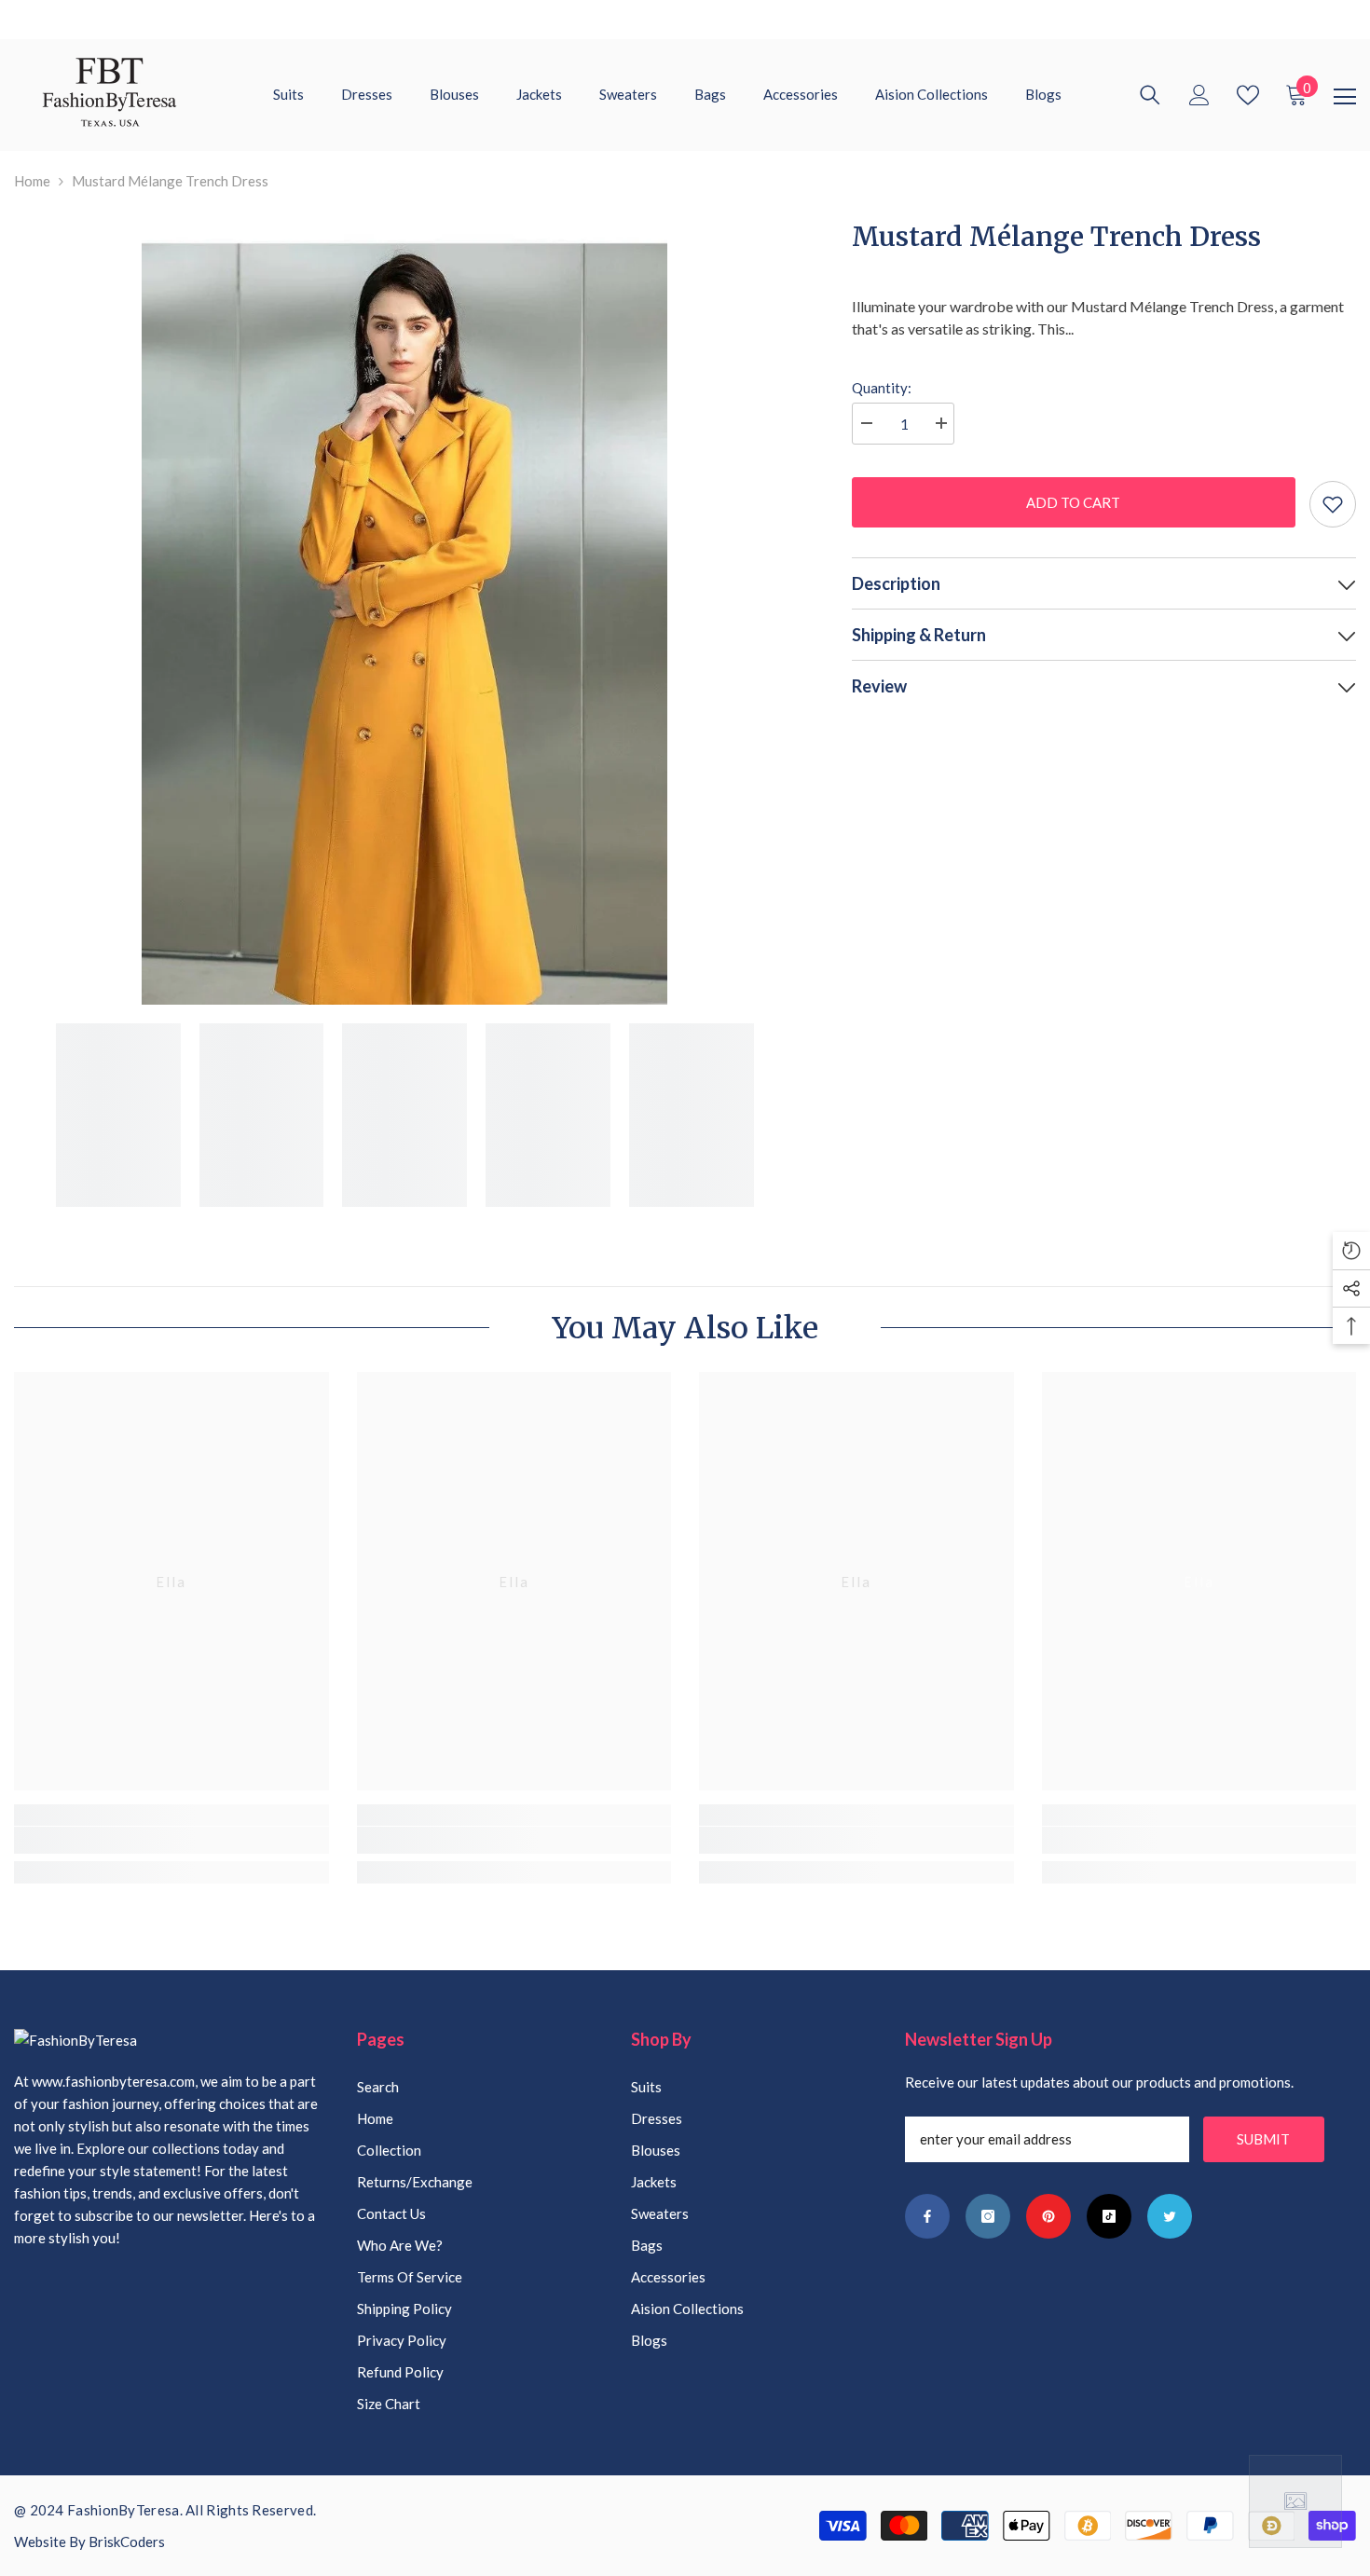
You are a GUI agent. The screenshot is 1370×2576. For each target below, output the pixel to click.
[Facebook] (927, 2216)
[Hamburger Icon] (1345, 97)
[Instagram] (988, 2216)
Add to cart (1069, 502)
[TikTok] (1109, 2216)
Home (32, 181)
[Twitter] (1170, 2216)
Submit (1263, 2139)
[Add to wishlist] (1333, 504)
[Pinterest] (1048, 2216)
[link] (171, 1840)
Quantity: (882, 388)
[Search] (1150, 95)
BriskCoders (127, 2542)
